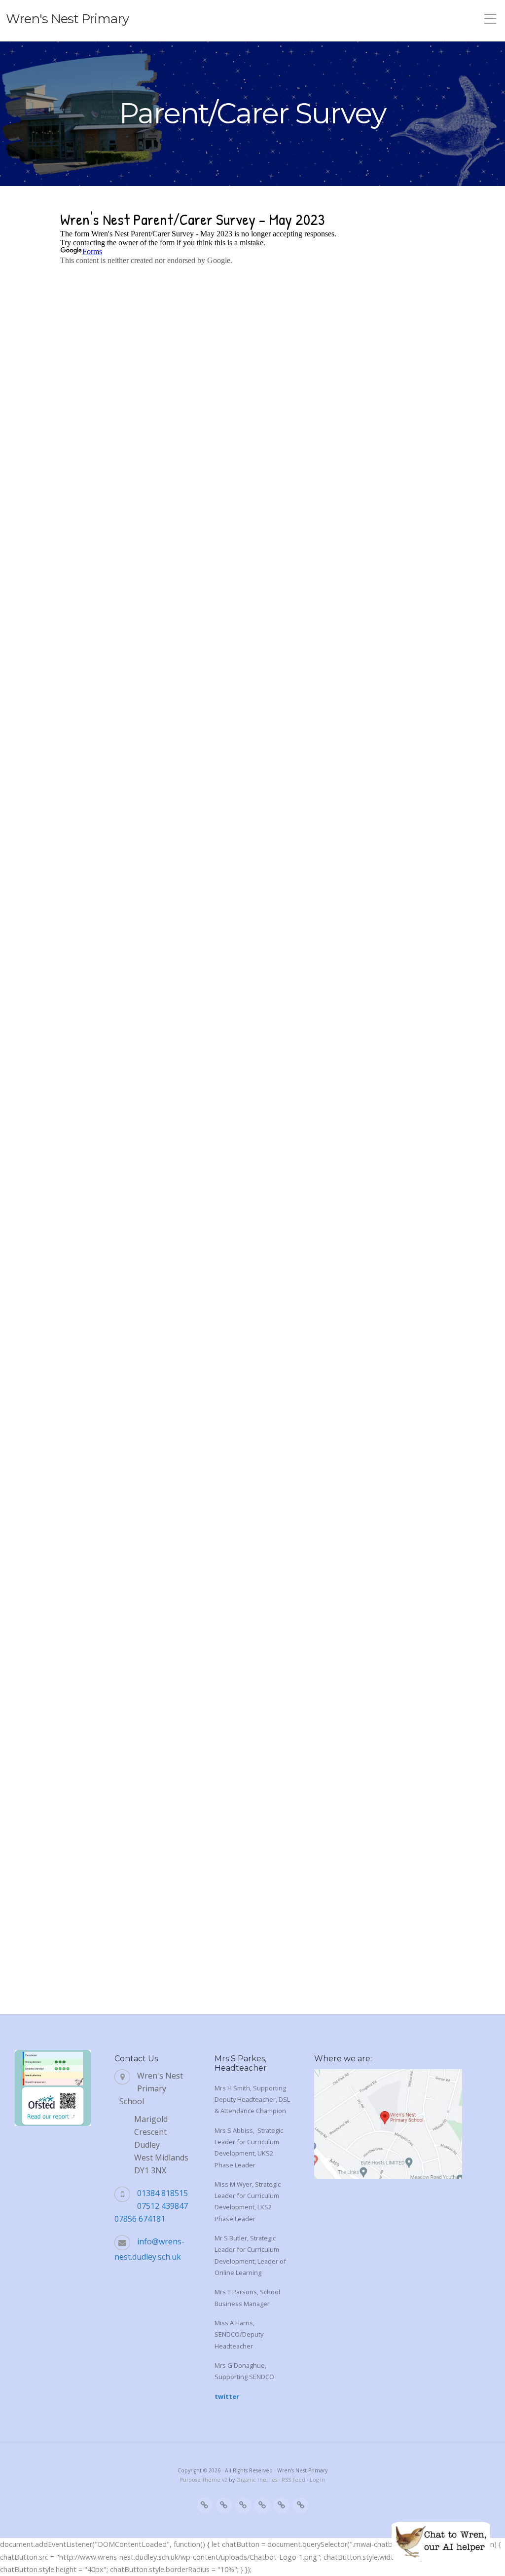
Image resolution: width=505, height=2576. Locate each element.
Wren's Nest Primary (67, 19)
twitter (227, 2396)
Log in (317, 2480)
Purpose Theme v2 (204, 2480)
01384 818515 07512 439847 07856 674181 (151, 2206)
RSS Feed (293, 2480)
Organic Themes (257, 2480)
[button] (441, 2541)
